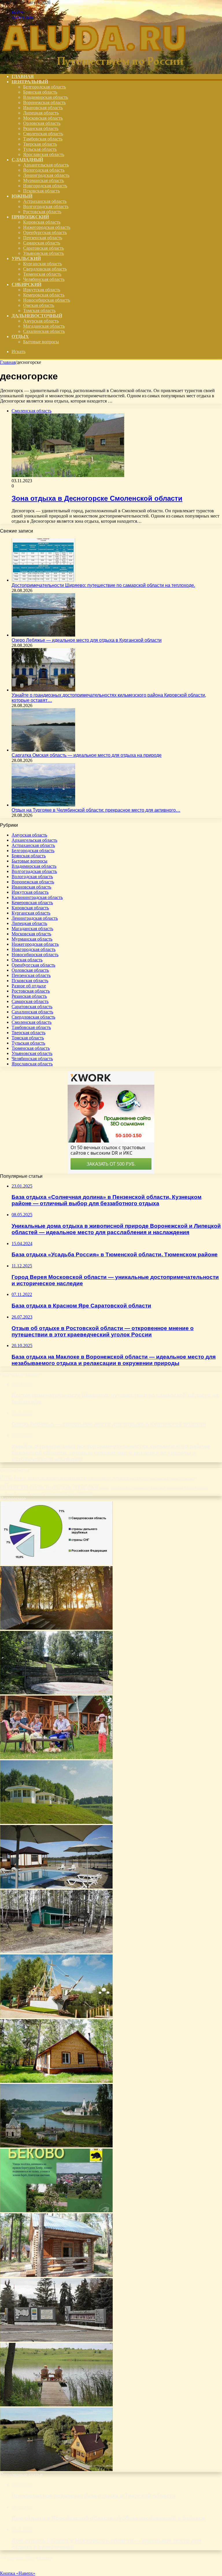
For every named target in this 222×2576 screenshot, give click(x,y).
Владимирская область (46, 97)
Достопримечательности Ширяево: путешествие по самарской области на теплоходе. (103, 585)
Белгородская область (45, 87)
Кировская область (42, 222)
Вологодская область (44, 170)
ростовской (121, 1487)
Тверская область (40, 144)
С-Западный (27, 160)
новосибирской (182, 1478)
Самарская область (42, 243)
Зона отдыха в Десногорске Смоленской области (97, 498)
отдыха (86, 1486)
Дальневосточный (37, 316)
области (14, 1486)
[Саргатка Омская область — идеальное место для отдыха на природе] (43, 750)
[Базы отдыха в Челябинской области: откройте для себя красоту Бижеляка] (56, 1628)
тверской (23, 1494)
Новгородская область (45, 186)
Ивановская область (43, 108)
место (144, 1478)
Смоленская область (43, 134)
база (7, 1477)
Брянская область (40, 92)
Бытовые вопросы (41, 342)
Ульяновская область (44, 253)
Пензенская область (43, 238)
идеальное (99, 1478)
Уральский (26, 258)
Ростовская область (42, 212)
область (40, 1487)
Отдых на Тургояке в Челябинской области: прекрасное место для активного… (96, 810)
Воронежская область (44, 102)
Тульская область (40, 149)
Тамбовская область (43, 139)
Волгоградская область (46, 206)
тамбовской (8, 1494)
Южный (22, 196)
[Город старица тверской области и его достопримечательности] (56, 2146)
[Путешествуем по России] (94, 67)
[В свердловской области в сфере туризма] (56, 1563)
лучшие (120, 1478)
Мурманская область (44, 180)
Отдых (20, 336)
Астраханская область (45, 201)
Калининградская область (37, 897)
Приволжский (30, 217)
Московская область (43, 118)
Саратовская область (44, 248)
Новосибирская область (47, 300)
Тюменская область (42, 274)
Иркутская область (42, 290)
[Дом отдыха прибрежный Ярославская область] (56, 1822)
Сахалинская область (44, 331)
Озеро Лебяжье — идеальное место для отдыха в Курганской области (87, 640)
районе (105, 1488)
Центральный (30, 82)
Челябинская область (44, 279)
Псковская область (41, 191)
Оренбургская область (45, 232)
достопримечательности (57, 1478)
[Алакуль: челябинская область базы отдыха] (56, 1952)
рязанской (140, 1488)
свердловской (196, 1488)
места (134, 1479)
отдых (62, 1487)
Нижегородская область (47, 227)
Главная (8, 362)
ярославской (81, 1493)
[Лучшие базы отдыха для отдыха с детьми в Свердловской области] (56, 1758)
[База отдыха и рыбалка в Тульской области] (56, 2470)
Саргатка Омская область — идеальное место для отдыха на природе (87, 755)
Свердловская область (45, 269)
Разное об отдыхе (29, 986)
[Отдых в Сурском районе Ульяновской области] (56, 2340)
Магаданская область (44, 326)
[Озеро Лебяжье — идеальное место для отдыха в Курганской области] (43, 635)
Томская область (39, 310)
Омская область (39, 305)
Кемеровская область (44, 295)
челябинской (56, 1494)
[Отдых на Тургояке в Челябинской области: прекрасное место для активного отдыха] (43, 805)
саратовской (175, 1488)
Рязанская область (41, 128)
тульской (37, 1494)
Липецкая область (41, 113)
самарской (157, 1488)
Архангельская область (46, 165)
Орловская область (42, 123)
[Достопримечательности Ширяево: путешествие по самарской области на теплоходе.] (43, 580)
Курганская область (42, 264)
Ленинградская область (46, 175)
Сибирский (26, 284)
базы (20, 1478)
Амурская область (41, 321)
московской (160, 1479)
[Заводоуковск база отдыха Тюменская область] (56, 2016)
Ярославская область (44, 154)
